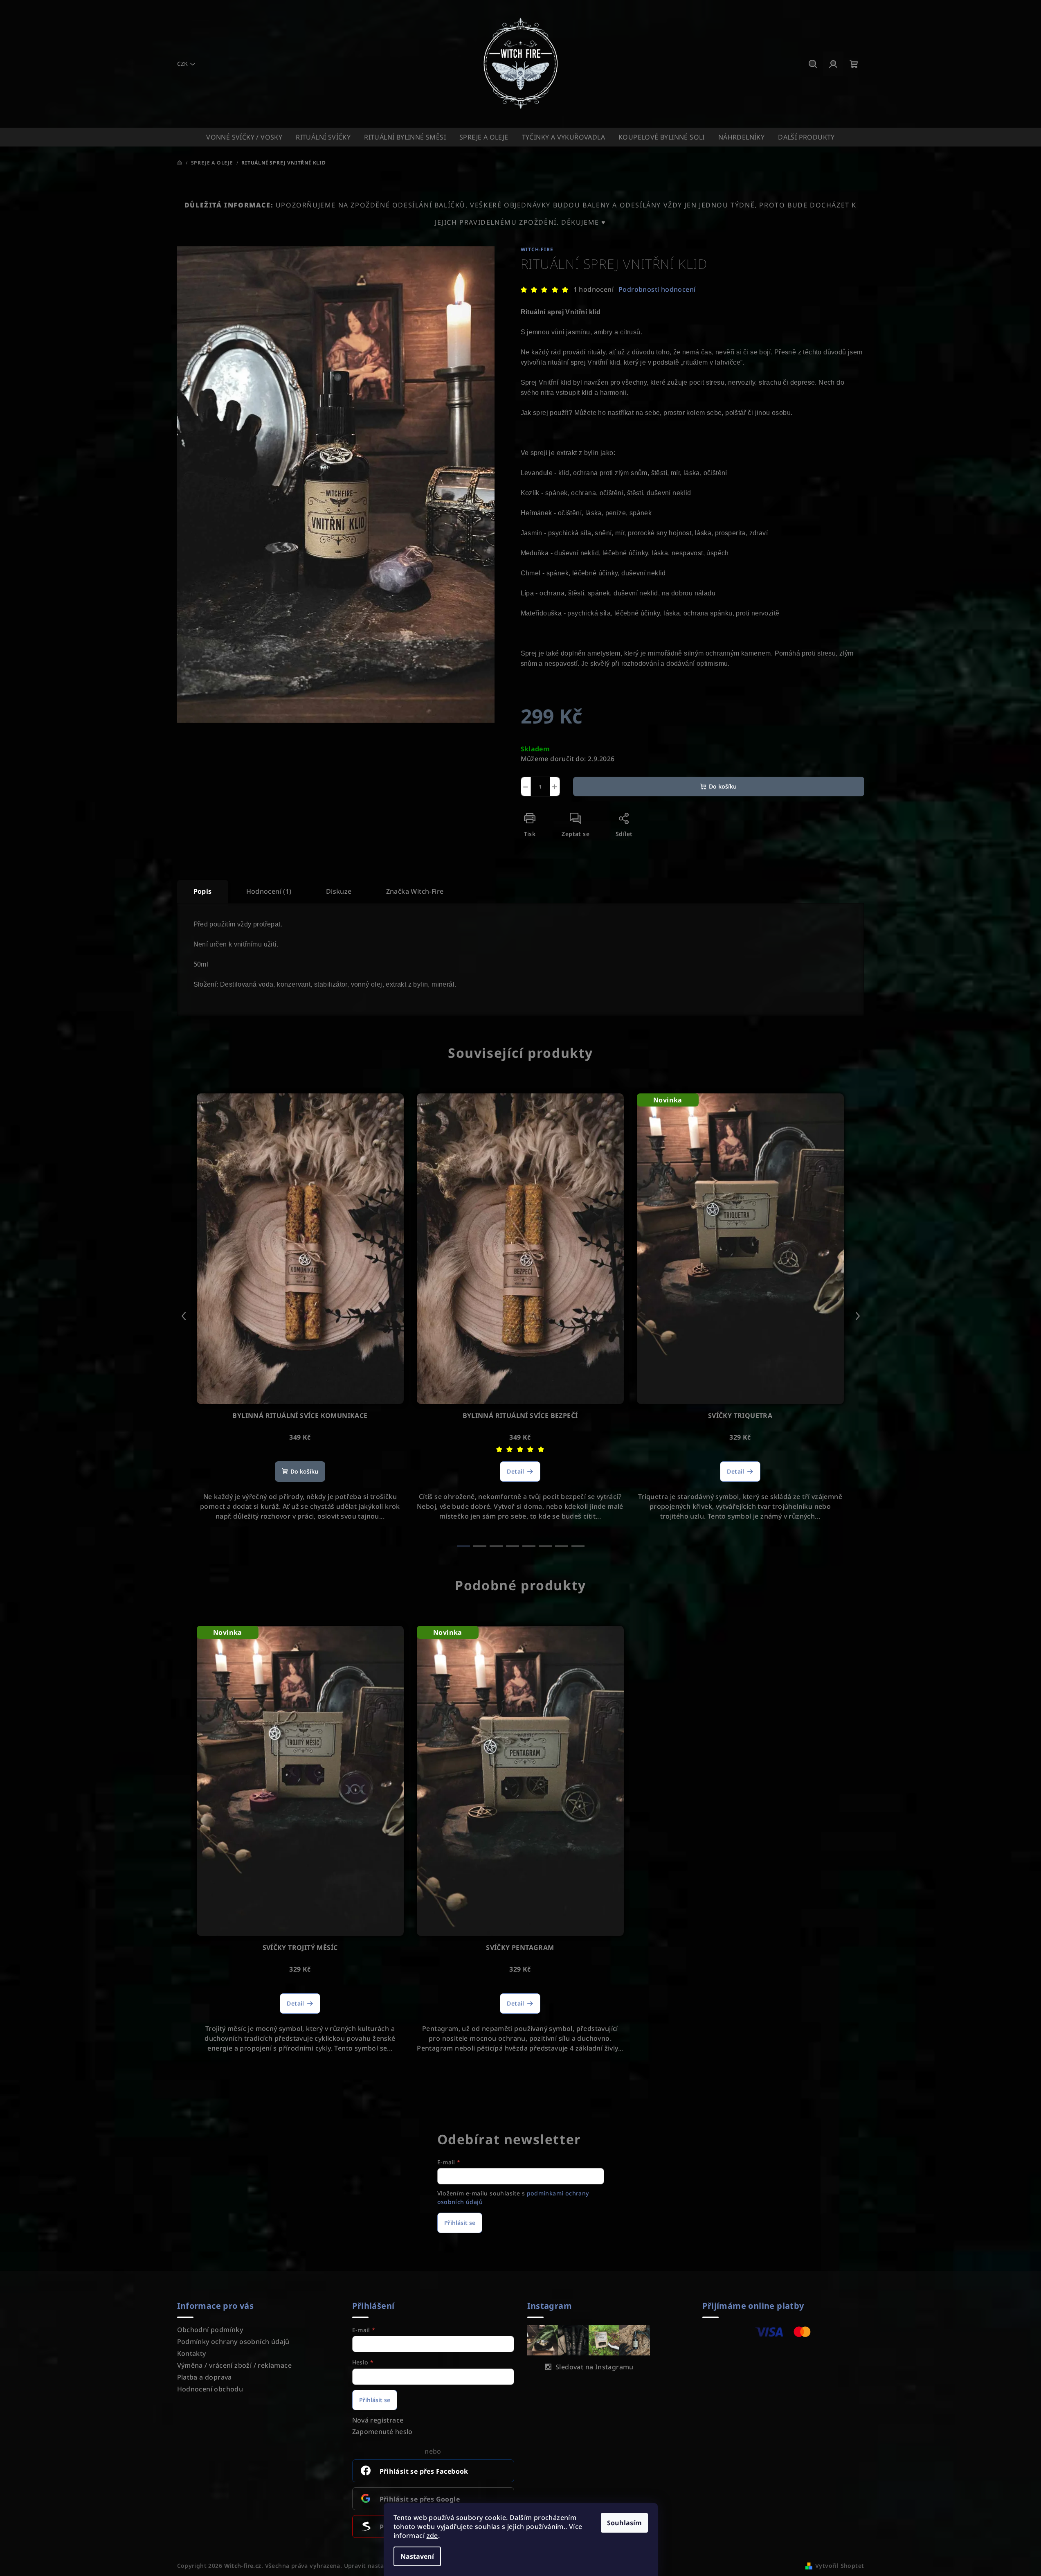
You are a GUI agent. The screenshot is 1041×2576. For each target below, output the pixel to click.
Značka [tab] (415, 891)
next (858, 1316)
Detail (515, 1471)
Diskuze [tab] (339, 891)
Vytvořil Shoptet (840, 2566)
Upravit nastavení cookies (382, 2566)
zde (432, 2535)
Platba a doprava (205, 2377)
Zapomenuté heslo (382, 2432)
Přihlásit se (460, 2223)
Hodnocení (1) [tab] (269, 891)
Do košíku (723, 786)
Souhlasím (624, 2523)
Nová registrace (378, 2420)
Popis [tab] (203, 891)
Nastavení (417, 2556)
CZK (182, 64)
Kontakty (192, 2353)
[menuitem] (244, 137)
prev (184, 1316)
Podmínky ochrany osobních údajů (233, 2342)
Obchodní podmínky (210, 2330)
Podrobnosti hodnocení (657, 289)
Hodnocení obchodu (210, 2389)
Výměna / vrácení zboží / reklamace (235, 2365)
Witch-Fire (537, 249)
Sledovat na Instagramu (595, 2367)
